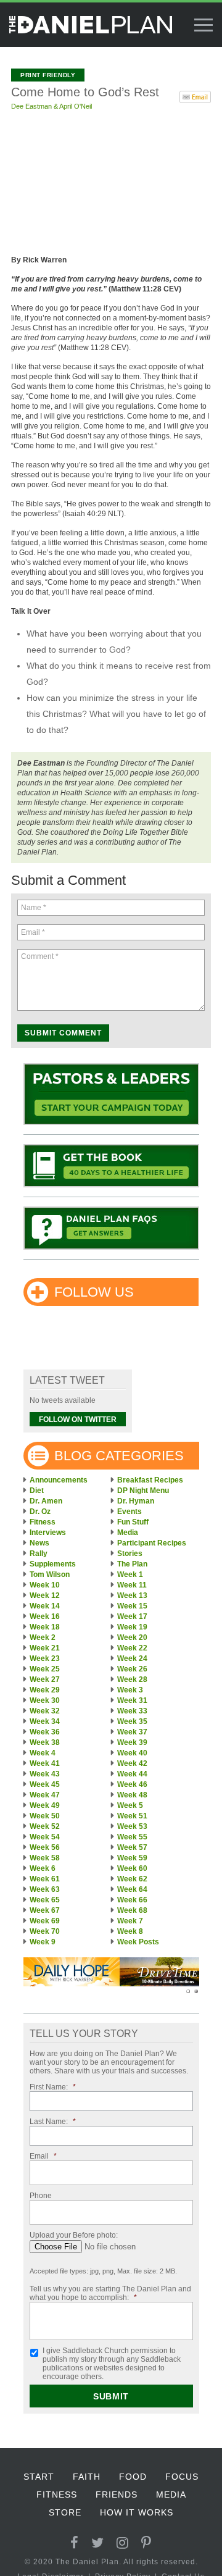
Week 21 (45, 1648)
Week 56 (45, 1847)
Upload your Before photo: (74, 2235)
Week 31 (132, 1700)
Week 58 (45, 1858)
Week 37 (132, 1732)
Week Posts (138, 1942)
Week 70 (45, 1931)
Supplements (53, 1564)
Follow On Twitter (78, 1420)
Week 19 (132, 1627)
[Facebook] (75, 2543)
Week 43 (45, 1774)
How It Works (137, 2512)
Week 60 (132, 1868)
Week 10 (45, 1585)
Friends (117, 2494)
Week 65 (45, 1900)
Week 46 (132, 1784)
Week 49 (45, 1805)
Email (43, 2156)
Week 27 (45, 1679)
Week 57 (132, 1847)
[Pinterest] (146, 2543)
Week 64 (132, 1889)
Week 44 (132, 1774)
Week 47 (45, 1795)
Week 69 (45, 1921)
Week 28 (132, 1679)
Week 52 (45, 1826)
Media (128, 1533)
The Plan (132, 1564)
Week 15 (132, 1606)
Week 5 (130, 1805)
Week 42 (132, 1763)
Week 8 (130, 1931)
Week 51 (132, 1816)
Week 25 (45, 1669)
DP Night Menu (143, 1491)
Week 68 (132, 1910)
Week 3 (130, 1690)
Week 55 (132, 1837)
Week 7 (130, 1921)
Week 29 (45, 1690)
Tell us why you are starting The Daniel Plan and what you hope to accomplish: (110, 2293)
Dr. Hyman (136, 1501)
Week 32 (45, 1711)
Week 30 (45, 1700)
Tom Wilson (50, 1574)
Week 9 (43, 1942)
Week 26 (132, 1669)
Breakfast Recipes (150, 1480)
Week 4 (43, 1753)
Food (133, 2477)
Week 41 (45, 1763)
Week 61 (45, 1879)
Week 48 (132, 1795)
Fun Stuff (133, 1522)
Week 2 (43, 1637)
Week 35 (132, 1721)
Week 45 (45, 1784)
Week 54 (45, 1837)
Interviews (48, 1533)
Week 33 (132, 1711)
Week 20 (132, 1637)
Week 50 (45, 1816)
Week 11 (132, 1585)
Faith (87, 2477)
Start (39, 2477)
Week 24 (132, 1658)
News (39, 1543)
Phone (41, 2196)
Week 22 (132, 1648)
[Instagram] (123, 2543)
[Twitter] (98, 2543)
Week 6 (43, 1868)
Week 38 (45, 1742)
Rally (39, 1554)
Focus (182, 2477)
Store (65, 2512)
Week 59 (132, 1858)
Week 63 (45, 1889)
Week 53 (132, 1826)
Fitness (43, 1522)
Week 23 (45, 1658)
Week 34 (45, 1721)
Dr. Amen (46, 1501)
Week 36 (45, 1732)
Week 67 (45, 1910)
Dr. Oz (40, 1512)
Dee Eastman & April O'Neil (51, 106)
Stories (130, 1554)
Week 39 (132, 1742)
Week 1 (130, 1574)
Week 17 (132, 1616)
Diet (37, 1491)
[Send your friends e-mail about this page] (195, 96)
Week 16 (45, 1616)
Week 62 (132, 1879)
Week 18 (45, 1627)
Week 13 (132, 1595)
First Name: (53, 2087)
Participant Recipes (152, 1543)
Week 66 (132, 1900)
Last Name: (53, 2122)
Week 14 (45, 1606)
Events (129, 1512)
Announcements (59, 1480)
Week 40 (132, 1753)
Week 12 (45, 1595)
